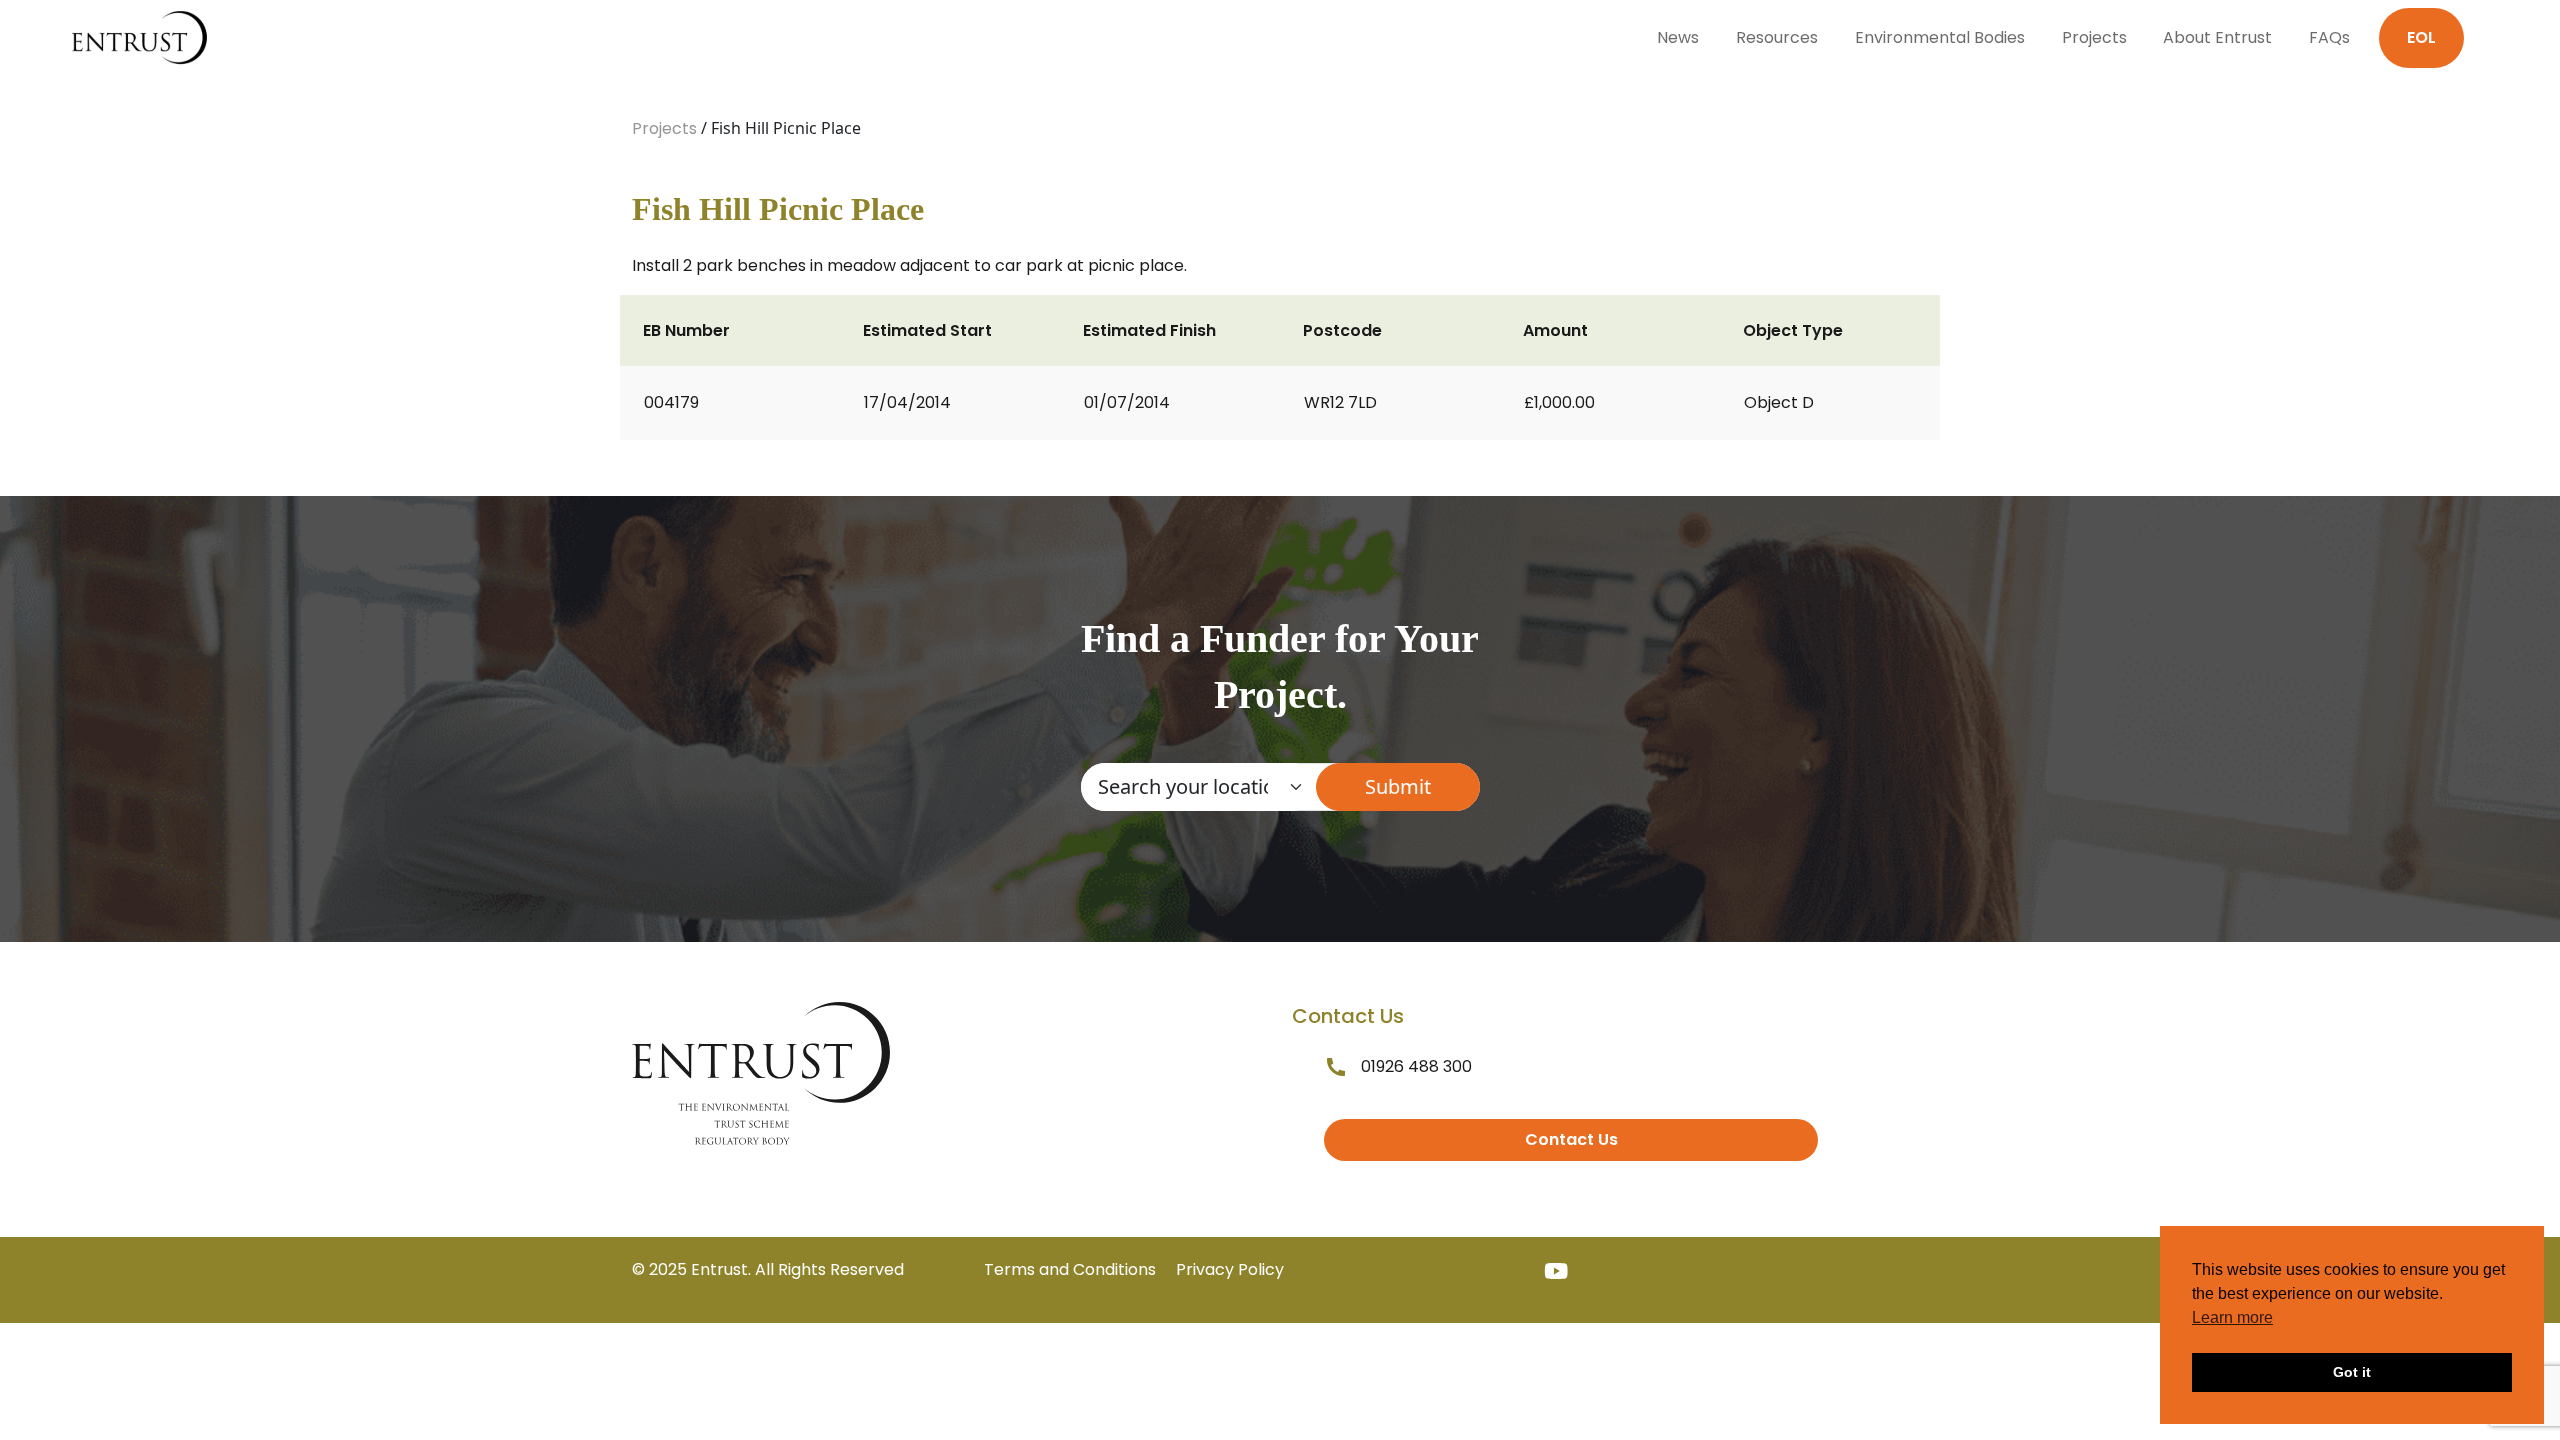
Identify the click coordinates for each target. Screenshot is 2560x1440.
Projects (2094, 37)
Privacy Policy (1230, 1269)
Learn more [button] (2232, 1317)
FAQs (2329, 37)
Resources (1777, 37)
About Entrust (2217, 37)
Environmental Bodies (1940, 37)
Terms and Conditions (1070, 1269)
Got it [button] (2352, 1372)
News (1678, 37)
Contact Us (1571, 1139)
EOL (2421, 37)
